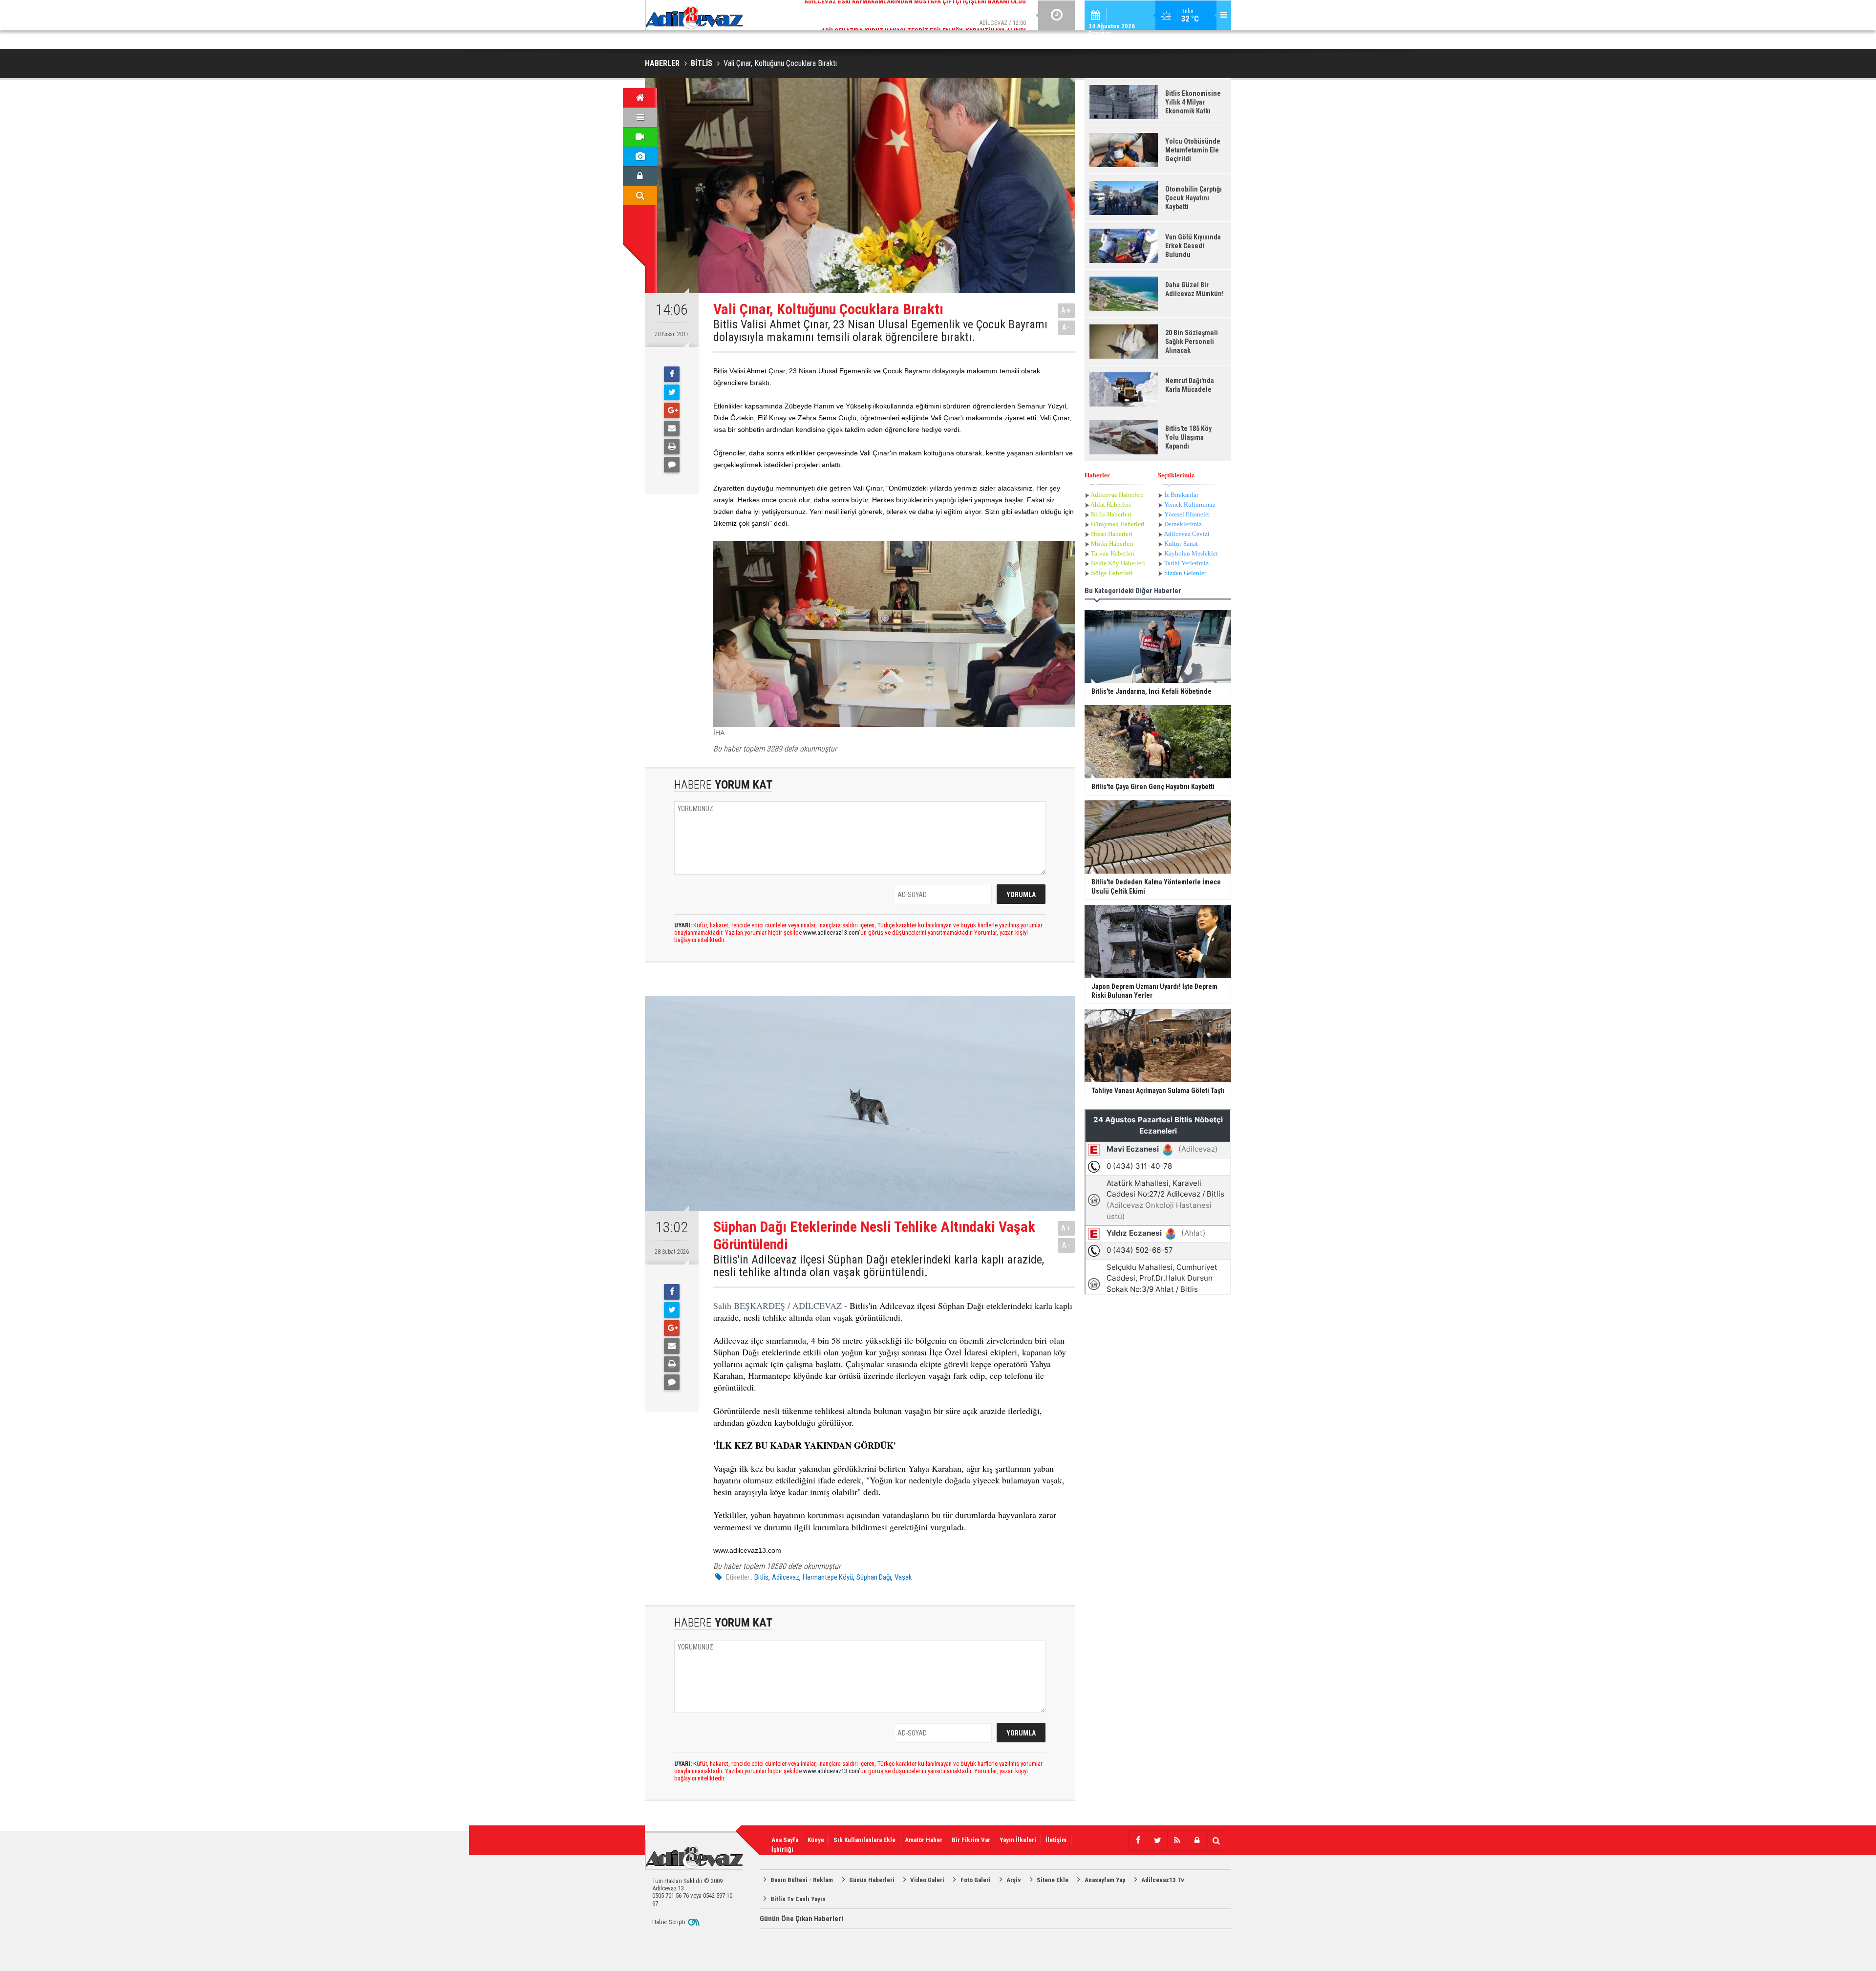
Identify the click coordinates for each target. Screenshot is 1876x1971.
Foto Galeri (976, 1880)
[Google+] (672, 410)
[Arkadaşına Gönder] (672, 428)
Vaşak (903, 1577)
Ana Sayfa (785, 1840)
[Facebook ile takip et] (1138, 1841)
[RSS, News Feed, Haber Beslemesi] (1177, 1841)
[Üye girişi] (640, 176)
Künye (816, 1840)
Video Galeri (927, 1880)
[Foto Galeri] (640, 156)
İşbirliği (782, 1850)
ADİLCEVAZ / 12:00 (924, 14)
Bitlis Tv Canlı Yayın (798, 1899)
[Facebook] (672, 374)
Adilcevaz (786, 1577)
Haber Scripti (669, 1922)
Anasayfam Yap (1105, 1880)
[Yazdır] (672, 447)
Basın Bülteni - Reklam (802, 1880)
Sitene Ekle (1053, 1880)
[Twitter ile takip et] (1157, 1841)
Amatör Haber (924, 1840)
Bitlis (761, 1577)
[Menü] (640, 117)
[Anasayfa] (640, 98)
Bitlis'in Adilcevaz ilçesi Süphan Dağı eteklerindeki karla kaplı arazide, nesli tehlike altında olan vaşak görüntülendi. (879, 1266)
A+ (1066, 311)
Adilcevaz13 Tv (1163, 1880)
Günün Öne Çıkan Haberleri (801, 1919)
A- (1066, 328)
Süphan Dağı (874, 1577)
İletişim (1056, 1840)
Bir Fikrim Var (971, 1840)
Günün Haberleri (872, 1880)
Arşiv (1014, 1880)
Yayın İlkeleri (1018, 1840)
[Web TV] (640, 137)
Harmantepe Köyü (828, 1577)
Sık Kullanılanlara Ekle (864, 1840)
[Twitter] (672, 392)
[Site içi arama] (640, 195)
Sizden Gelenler (1185, 573)
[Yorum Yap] (672, 465)
